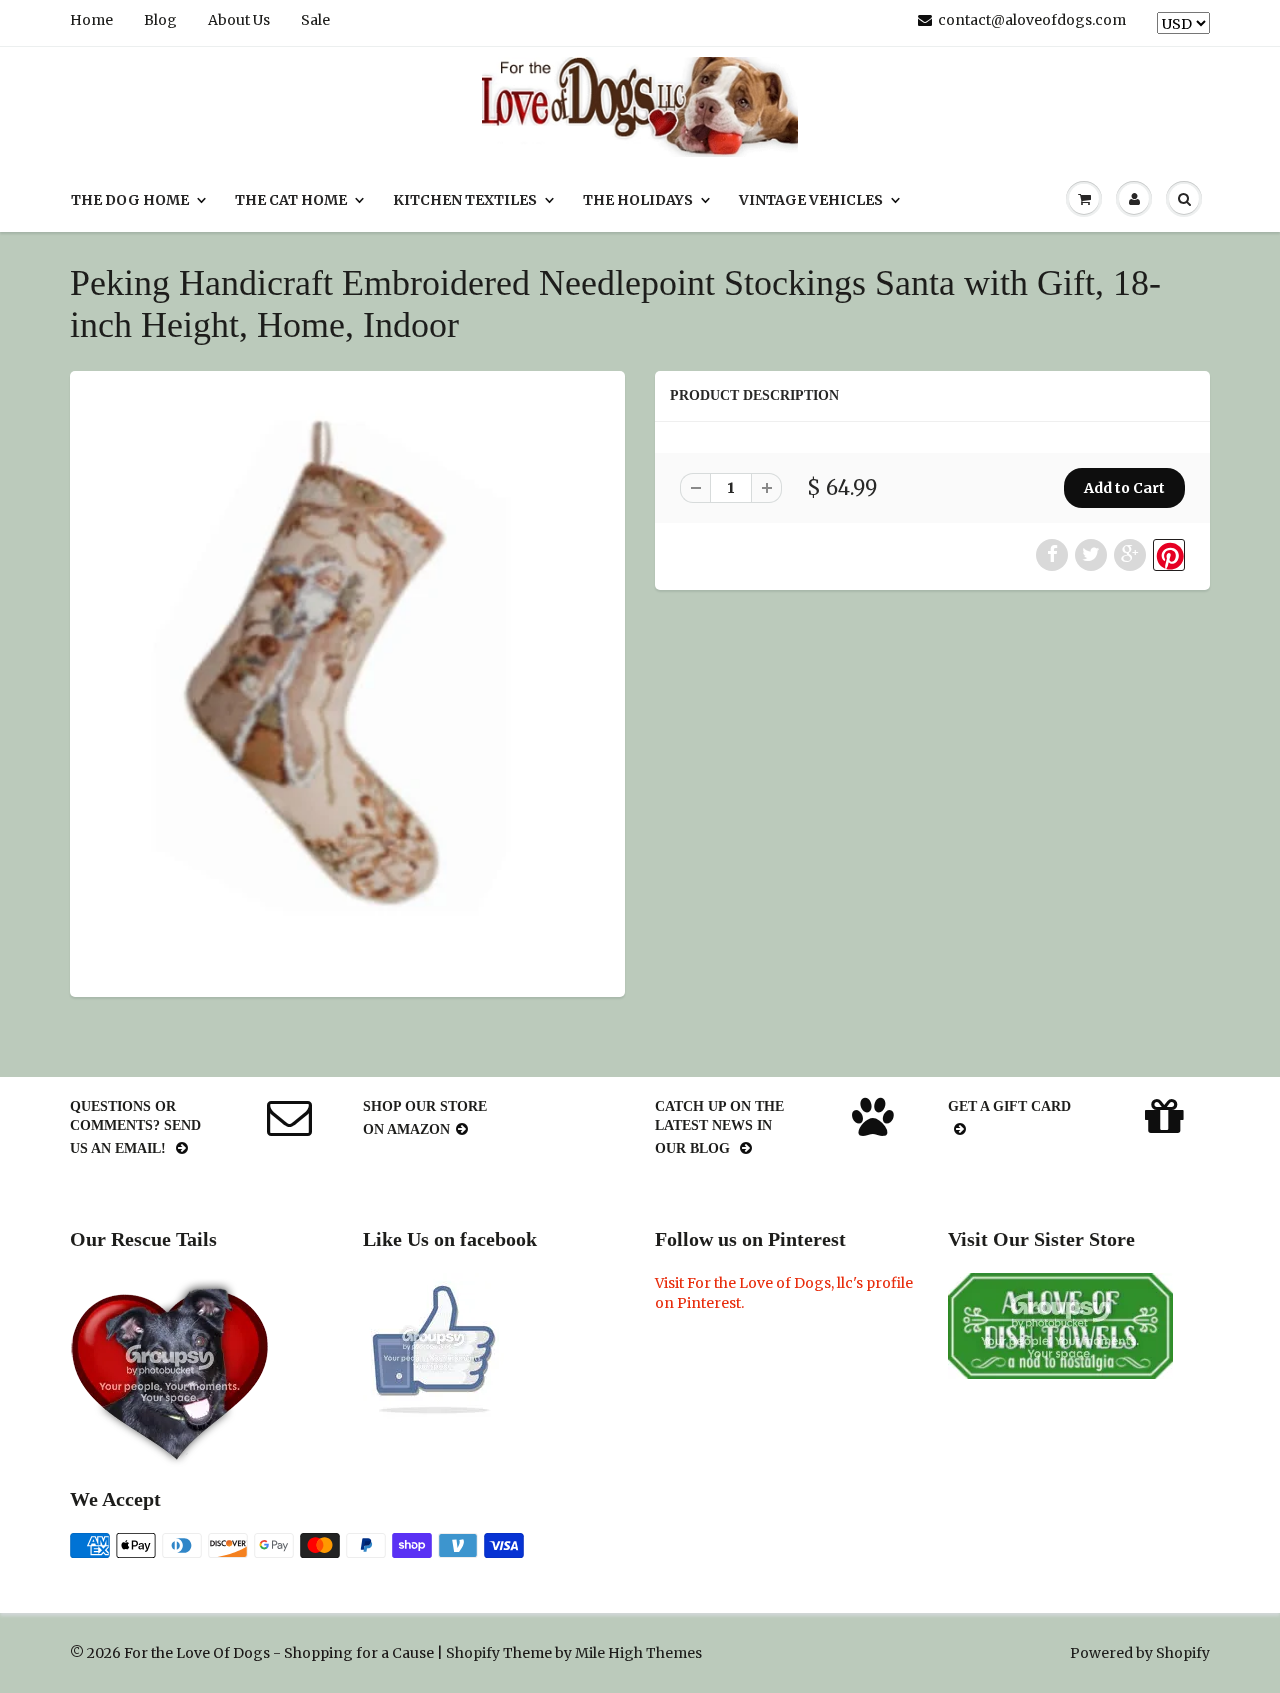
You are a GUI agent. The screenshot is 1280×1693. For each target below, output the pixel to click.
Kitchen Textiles (465, 200)
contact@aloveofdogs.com (1032, 20)
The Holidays (638, 200)
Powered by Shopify (1140, 1653)
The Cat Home (291, 200)
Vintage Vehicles (811, 200)
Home (91, 20)
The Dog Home (130, 200)
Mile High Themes (638, 1653)
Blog (160, 20)
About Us (239, 20)
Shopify (473, 1653)
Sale (315, 20)
